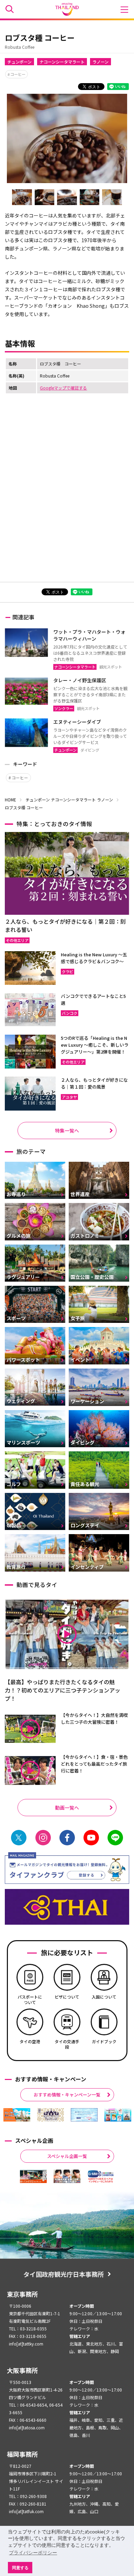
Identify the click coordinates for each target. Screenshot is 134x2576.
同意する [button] (20, 2568)
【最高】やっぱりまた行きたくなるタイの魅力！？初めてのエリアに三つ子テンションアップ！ (63, 1690)
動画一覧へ (67, 1808)
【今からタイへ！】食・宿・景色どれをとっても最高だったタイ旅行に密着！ (94, 1764)
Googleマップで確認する (63, 388)
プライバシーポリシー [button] (33, 2553)
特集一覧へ (67, 1130)
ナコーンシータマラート (62, 62)
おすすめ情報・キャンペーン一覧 (67, 2095)
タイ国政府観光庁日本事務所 (64, 2274)
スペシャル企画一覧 (67, 2156)
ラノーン (100, 62)
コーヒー (18, 74)
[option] (17, 2115)
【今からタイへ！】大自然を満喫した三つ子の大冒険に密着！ (94, 1718)
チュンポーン (19, 62)
